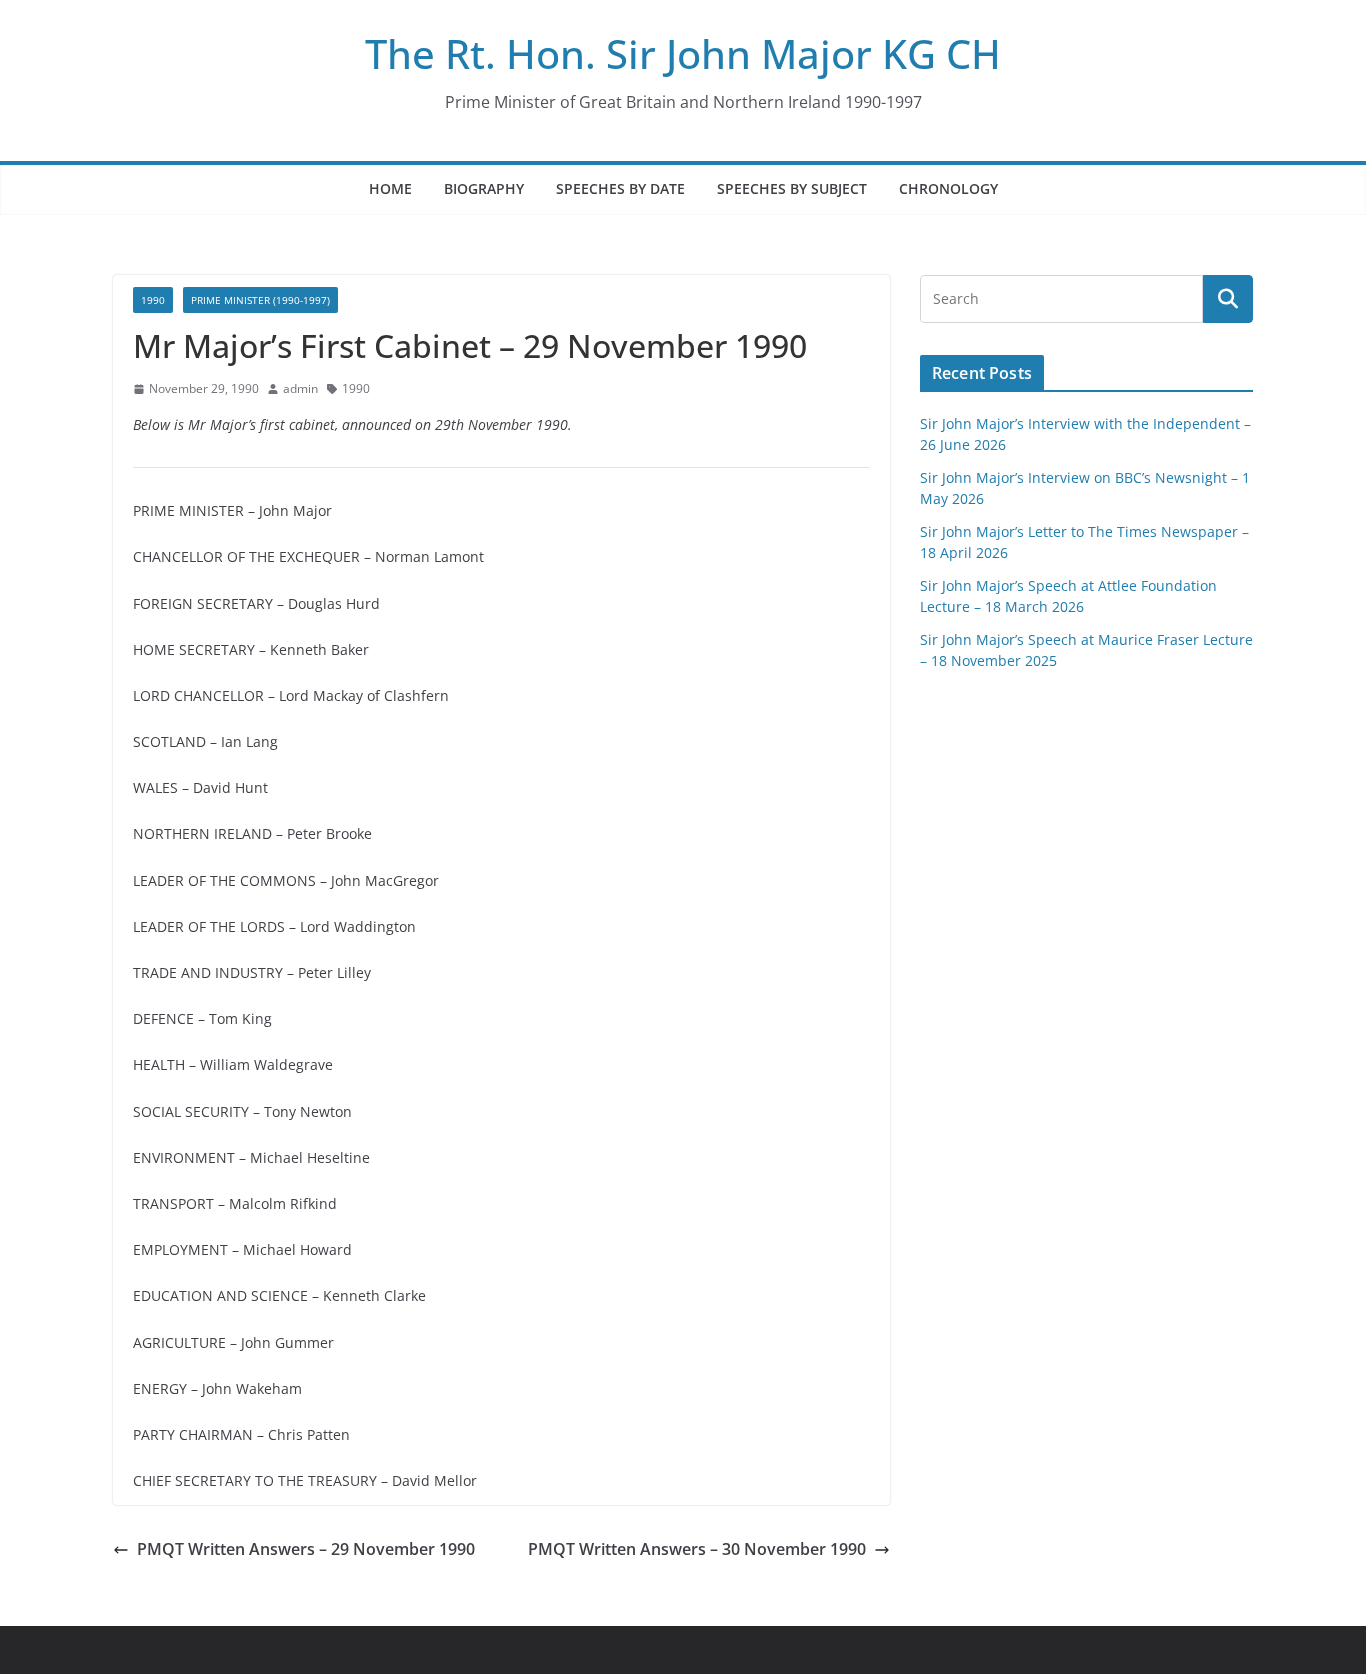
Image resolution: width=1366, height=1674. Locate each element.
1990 (153, 300)
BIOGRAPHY (484, 188)
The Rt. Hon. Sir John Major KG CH (683, 53)
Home (390, 188)
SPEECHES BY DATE (620, 188)
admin (300, 388)
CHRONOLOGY (948, 188)
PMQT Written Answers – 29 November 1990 (306, 1549)
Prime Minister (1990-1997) (260, 300)
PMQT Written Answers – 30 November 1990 (697, 1549)
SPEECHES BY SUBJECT (792, 188)
